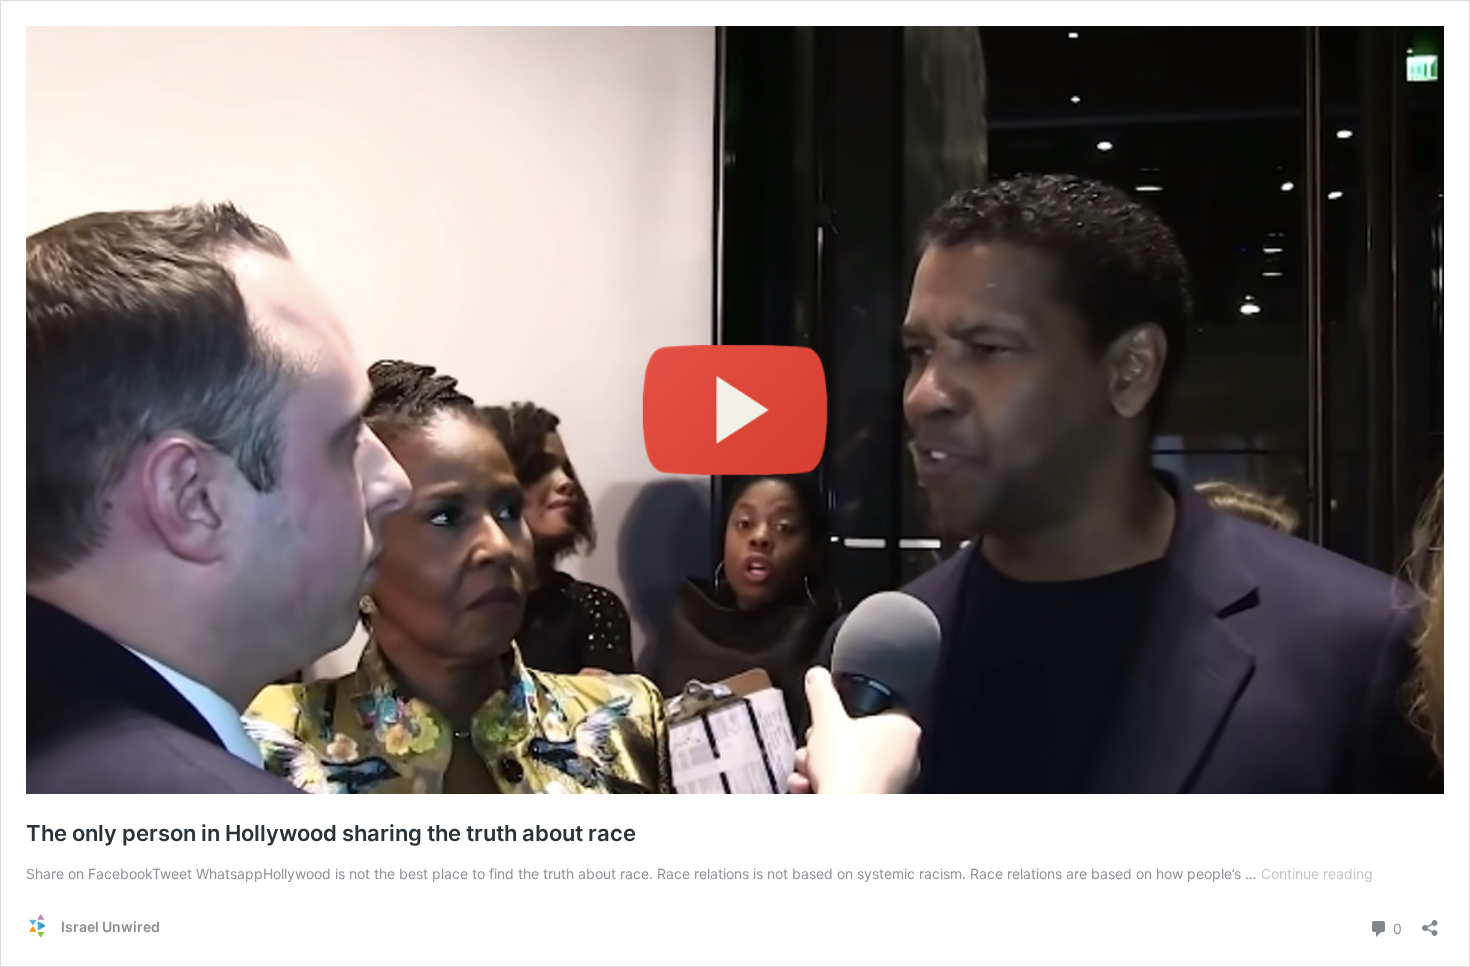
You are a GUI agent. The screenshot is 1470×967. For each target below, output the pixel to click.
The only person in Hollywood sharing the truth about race (331, 833)
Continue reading (1317, 873)
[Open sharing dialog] (1430, 921)
